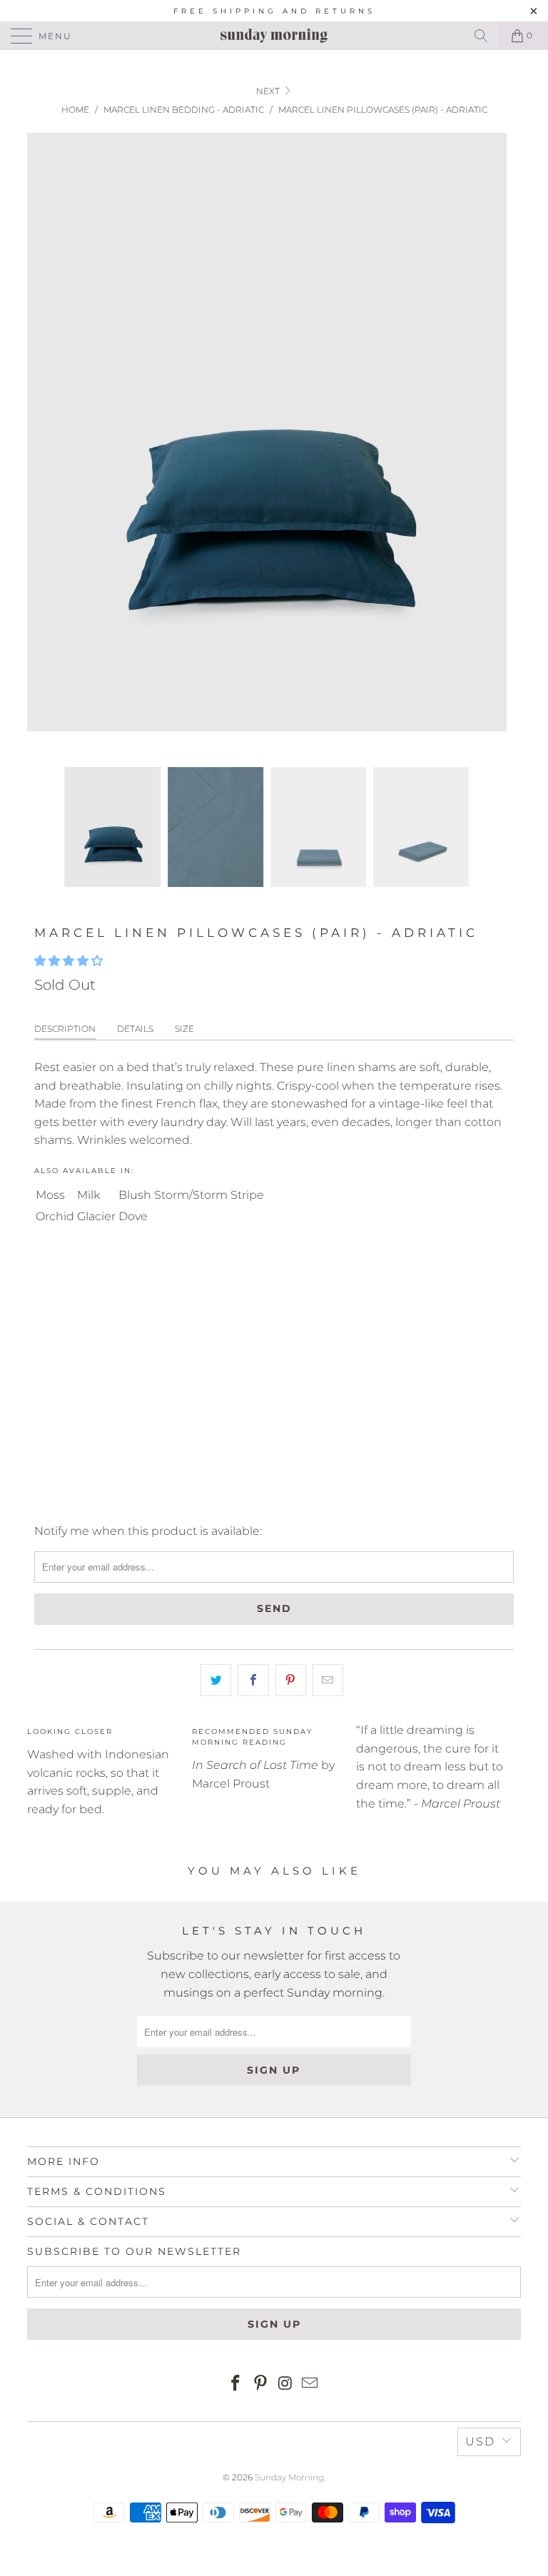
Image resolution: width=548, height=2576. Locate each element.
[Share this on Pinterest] (291, 1680)
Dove (133, 1216)
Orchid (55, 1216)
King (132, 1275)
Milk (88, 1195)
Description (65, 1029)
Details (135, 1029)
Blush (135, 1195)
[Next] (493, 450)
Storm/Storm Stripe (209, 1195)
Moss (50, 1195)
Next (269, 91)
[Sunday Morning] (274, 36)
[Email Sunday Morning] (310, 2384)
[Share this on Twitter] (216, 1680)
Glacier (96, 1216)
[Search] (481, 36)
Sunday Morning (289, 2477)
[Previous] (41, 450)
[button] (68, 961)
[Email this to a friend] (328, 1680)
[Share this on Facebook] (253, 1680)
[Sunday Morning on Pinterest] (261, 2384)
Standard (70, 1275)
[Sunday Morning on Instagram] (286, 2384)
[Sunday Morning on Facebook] (236, 2384)
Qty (44, 1316)
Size (184, 1029)
